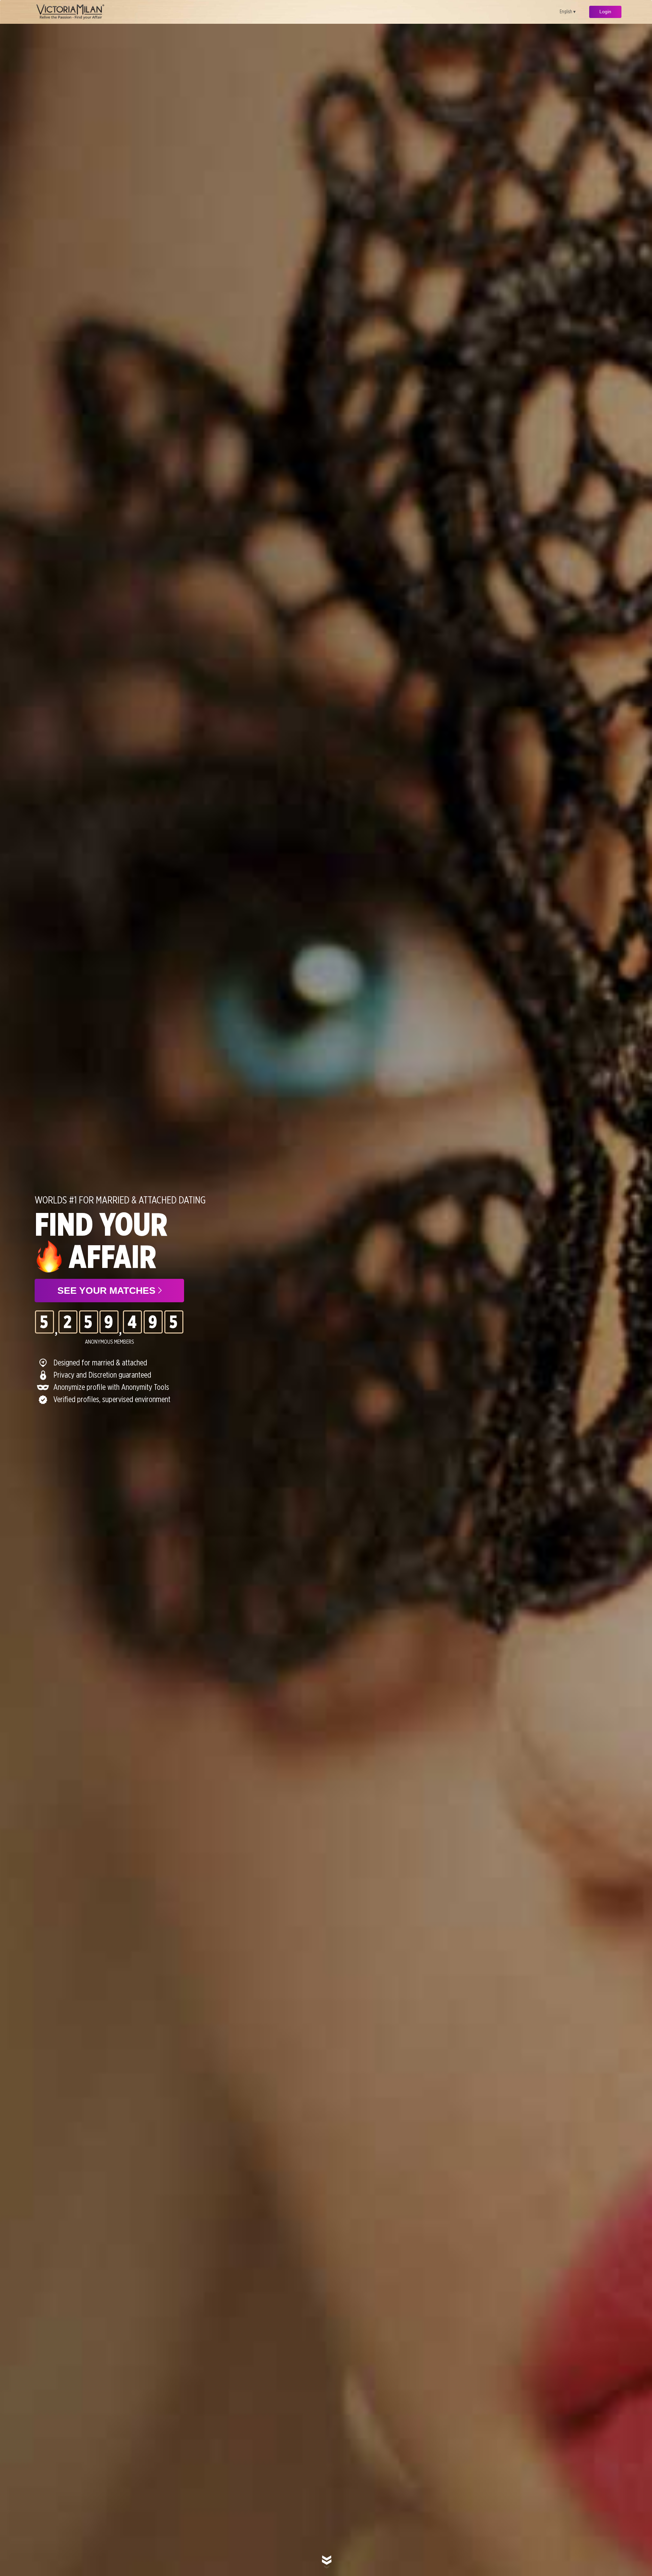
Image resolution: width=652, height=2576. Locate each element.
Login (605, 12)
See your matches (108, 1291)
